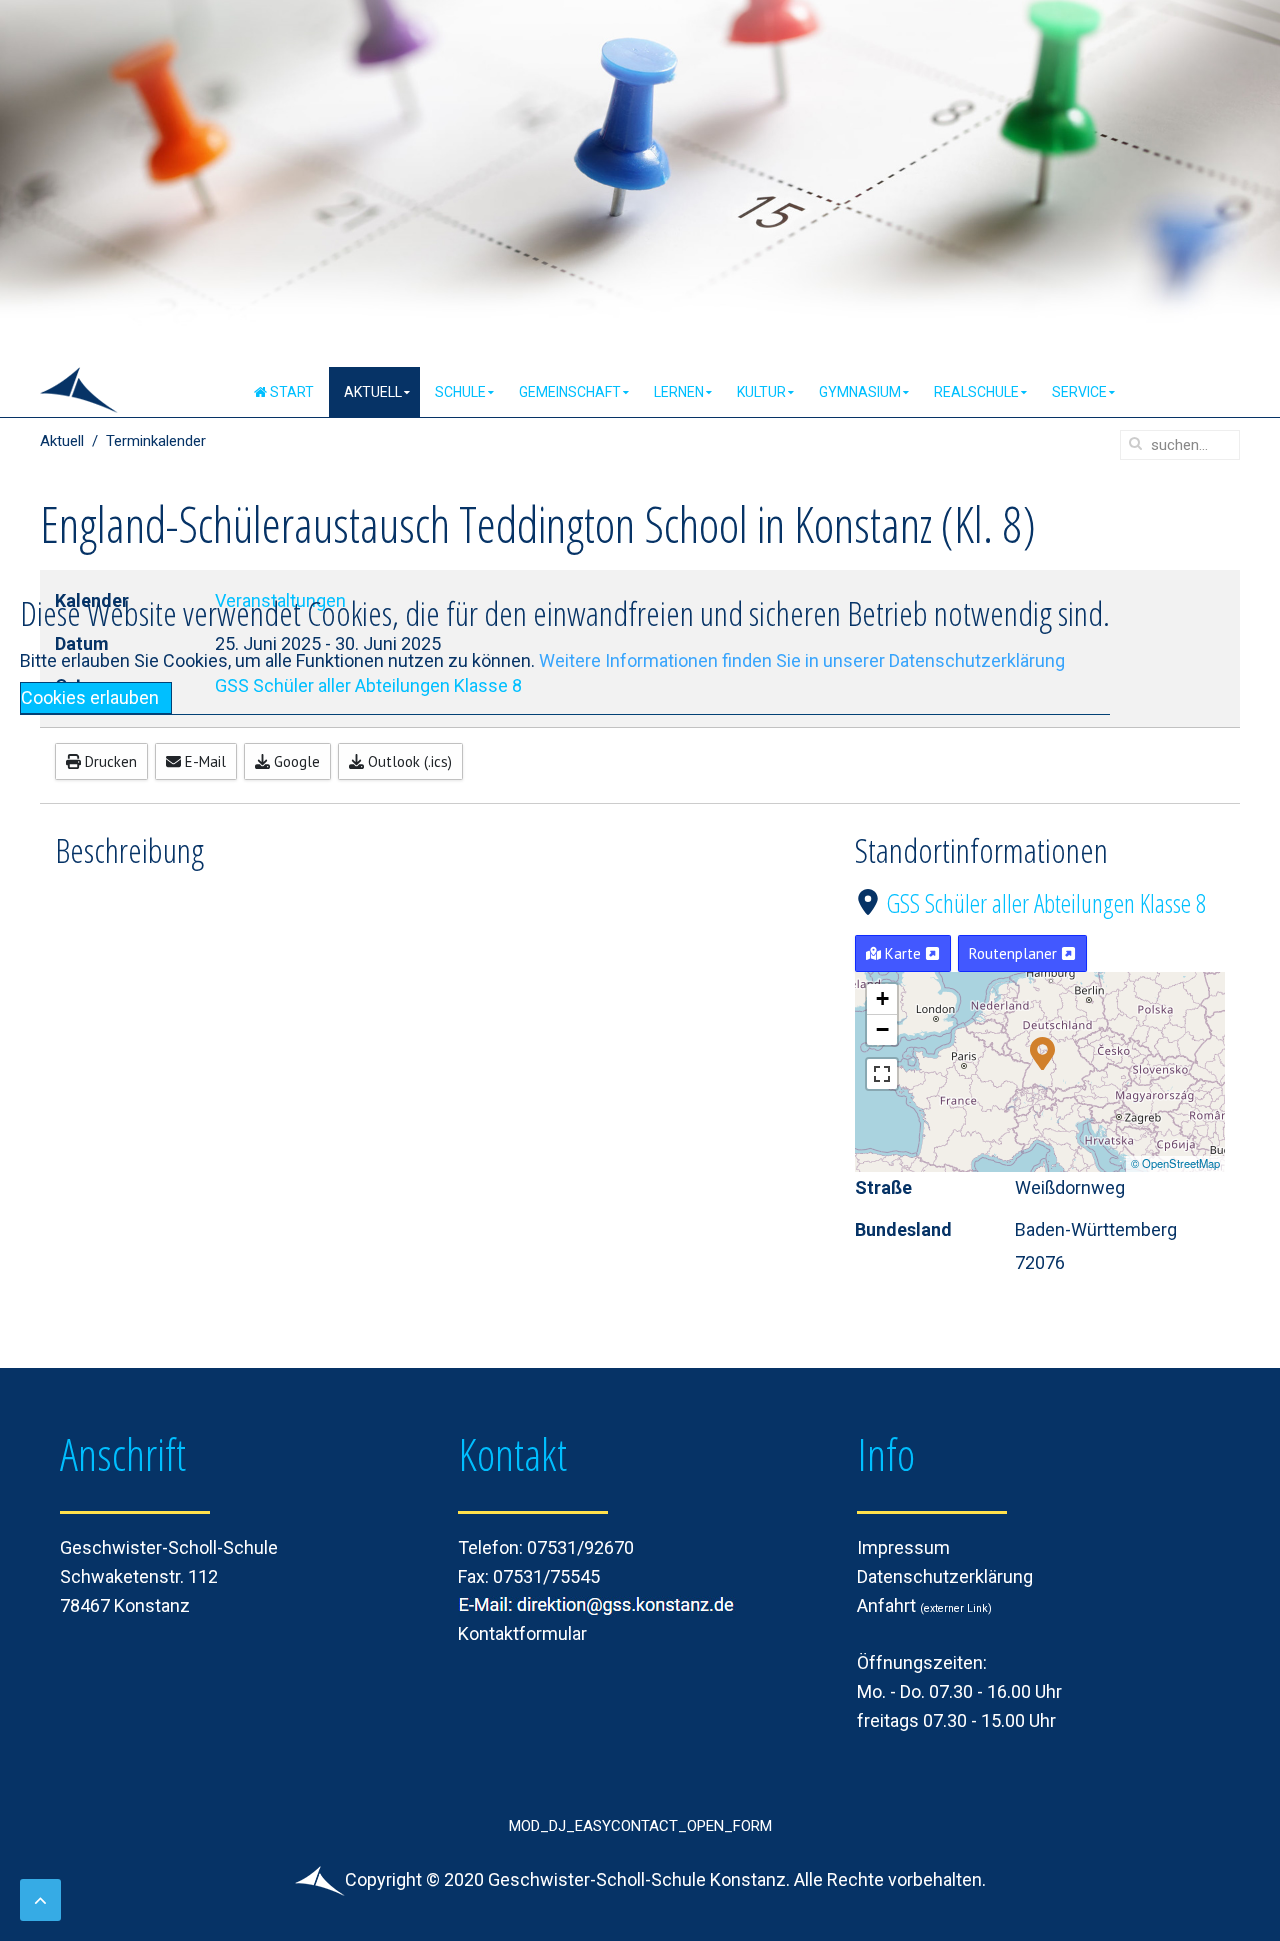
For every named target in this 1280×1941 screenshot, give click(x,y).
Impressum (903, 1547)
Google (295, 761)
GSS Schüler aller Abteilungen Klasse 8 (1046, 903)
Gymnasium (860, 392)
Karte (903, 953)
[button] (1042, 1052)
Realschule (976, 392)
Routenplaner (1015, 953)
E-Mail (203, 761)
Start (290, 392)
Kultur (761, 392)
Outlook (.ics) (408, 761)
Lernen (679, 392)
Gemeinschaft (570, 392)
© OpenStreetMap (1175, 1163)
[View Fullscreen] (882, 1074)
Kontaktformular (522, 1633)
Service (1079, 392)
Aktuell (373, 392)
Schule (460, 392)
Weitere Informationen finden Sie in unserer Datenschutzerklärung (802, 660)
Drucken (109, 761)
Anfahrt (890, 1605)
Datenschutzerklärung (945, 1576)
